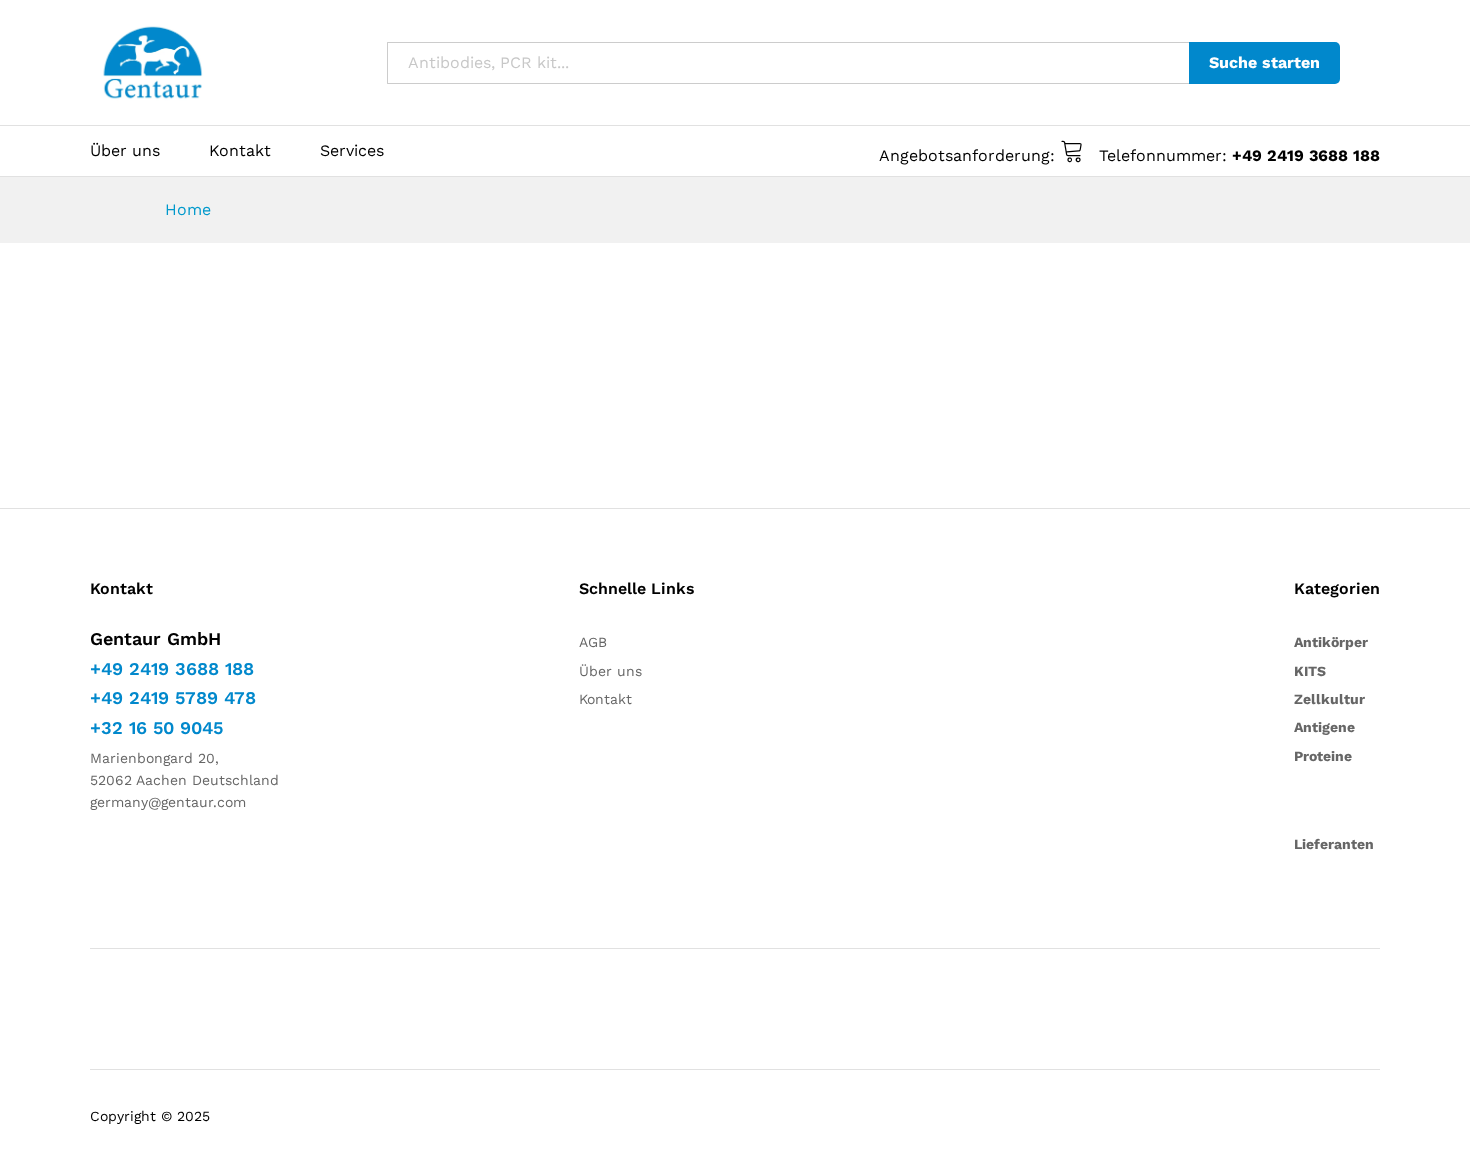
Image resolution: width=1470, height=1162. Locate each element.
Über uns (125, 151)
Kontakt (240, 151)
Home (188, 209)
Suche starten (1264, 62)
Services (352, 151)
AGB (593, 642)
